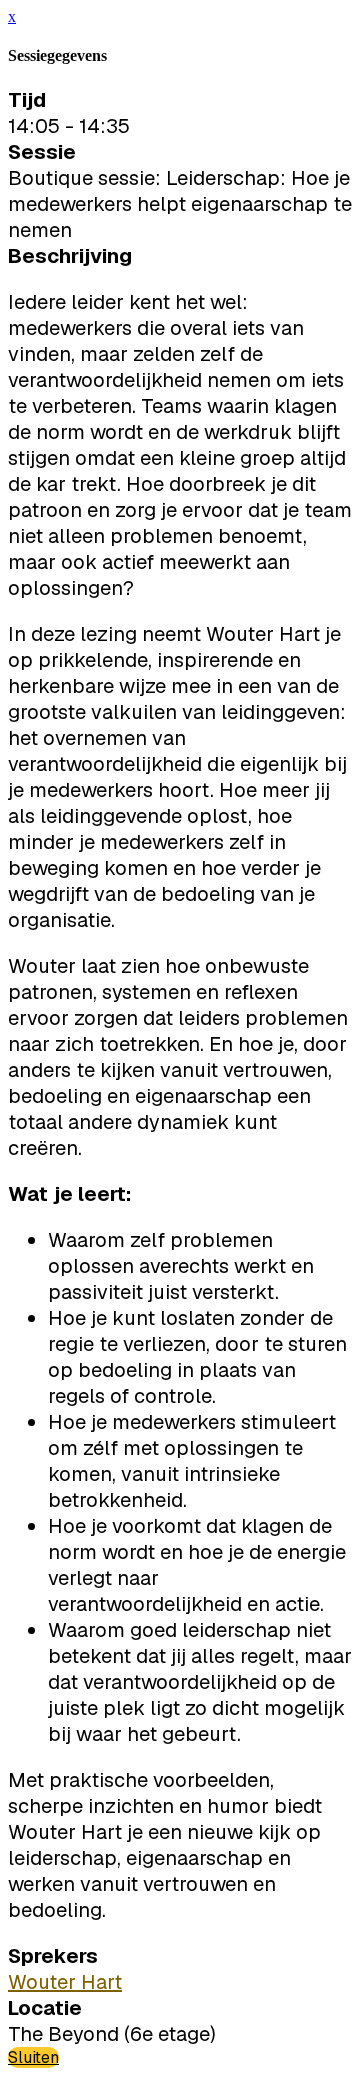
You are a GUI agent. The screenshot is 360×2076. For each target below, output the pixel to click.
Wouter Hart (65, 1982)
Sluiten (33, 2057)
